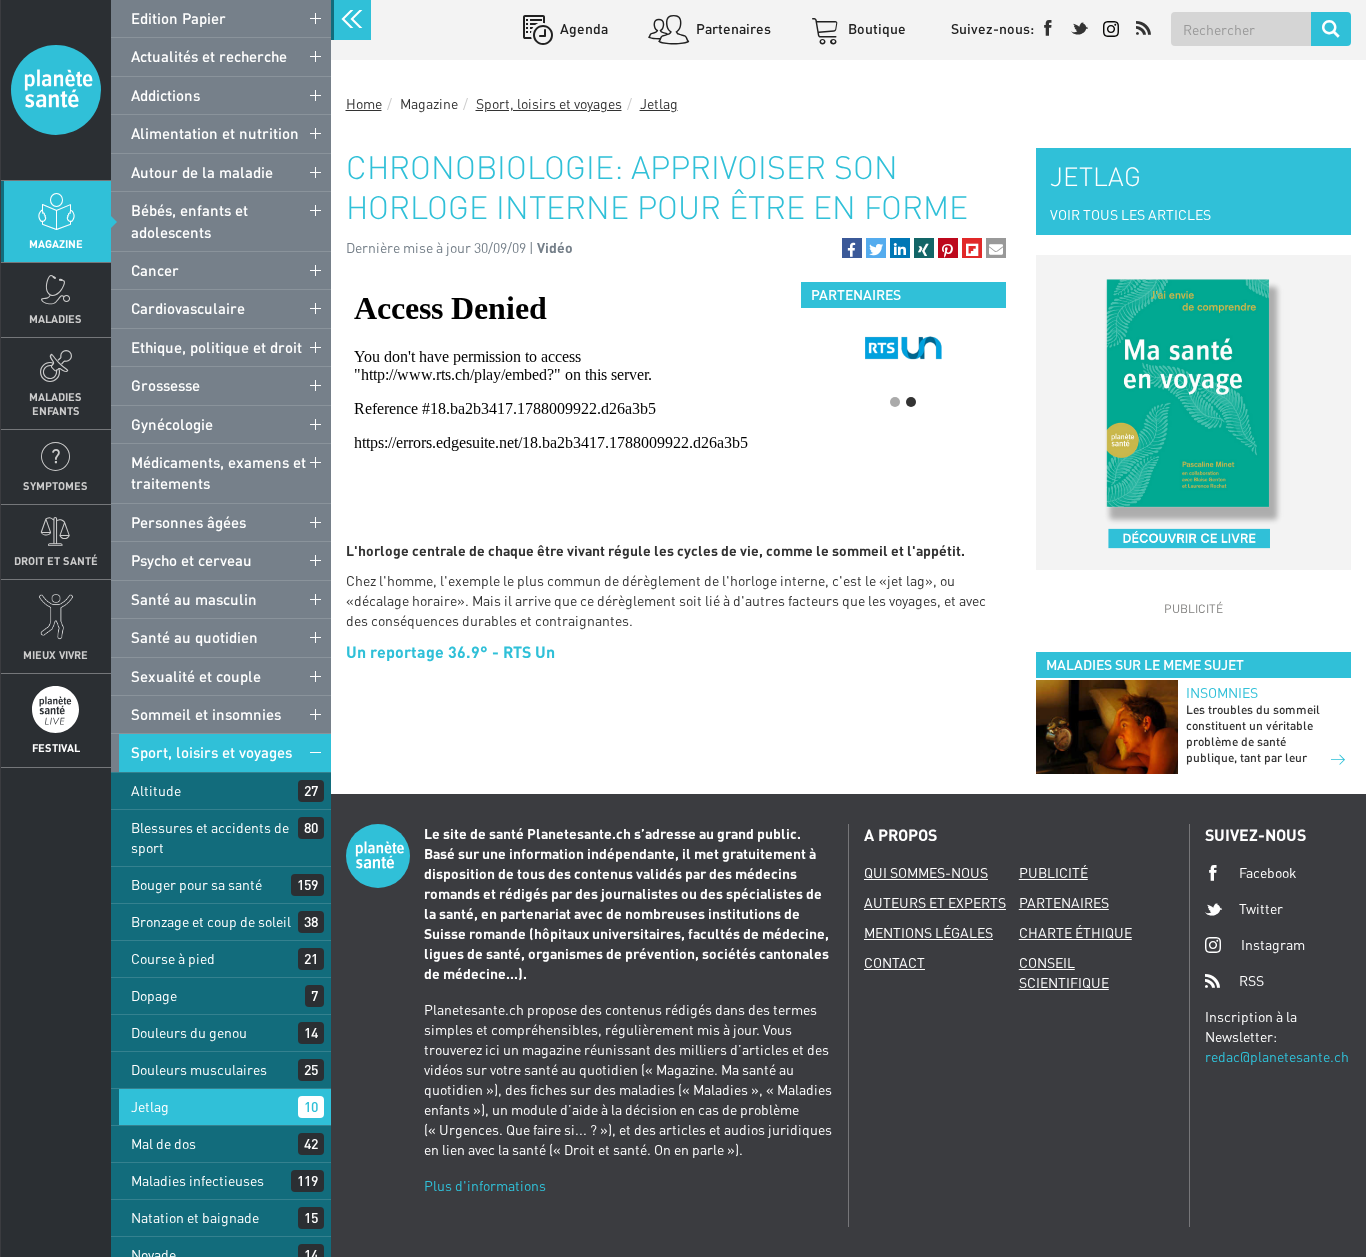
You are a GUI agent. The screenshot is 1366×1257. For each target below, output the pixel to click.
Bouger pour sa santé (196, 884)
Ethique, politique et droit (216, 347)
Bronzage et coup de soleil (211, 921)
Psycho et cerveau (191, 560)
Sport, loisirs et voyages (211, 752)
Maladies (55, 318)
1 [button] (895, 402)
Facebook (1268, 872)
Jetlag (150, 1106)
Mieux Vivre (55, 654)
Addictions (165, 95)
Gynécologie (172, 424)
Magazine (56, 243)
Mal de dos (163, 1143)
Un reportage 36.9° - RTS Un (450, 651)
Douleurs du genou (189, 1032)
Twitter (1261, 908)
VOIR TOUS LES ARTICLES (1130, 214)
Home (364, 103)
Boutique (875, 28)
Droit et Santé (56, 560)
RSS (1251, 980)
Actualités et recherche (209, 56)
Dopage (154, 995)
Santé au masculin (194, 599)
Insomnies (1222, 692)
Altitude (156, 790)
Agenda (582, 28)
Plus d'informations (485, 1185)
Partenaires (732, 28)
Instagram (1273, 944)
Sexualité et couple (196, 676)
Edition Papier (178, 18)
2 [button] (911, 402)
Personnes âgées (188, 522)
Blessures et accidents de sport (210, 837)
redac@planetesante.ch (1277, 1056)
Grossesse (165, 385)
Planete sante (56, 90)
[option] (903, 348)
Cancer (155, 270)
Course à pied (173, 958)
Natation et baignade (195, 1217)
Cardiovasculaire (188, 308)
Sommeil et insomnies (206, 714)
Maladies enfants (55, 403)
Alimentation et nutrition (215, 133)
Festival (56, 747)
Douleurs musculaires (199, 1069)
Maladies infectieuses (197, 1180)
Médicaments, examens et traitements (218, 472)
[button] (852, 248)
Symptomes (55, 485)
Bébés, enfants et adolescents (189, 220)
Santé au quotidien (194, 637)
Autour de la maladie (202, 172)
